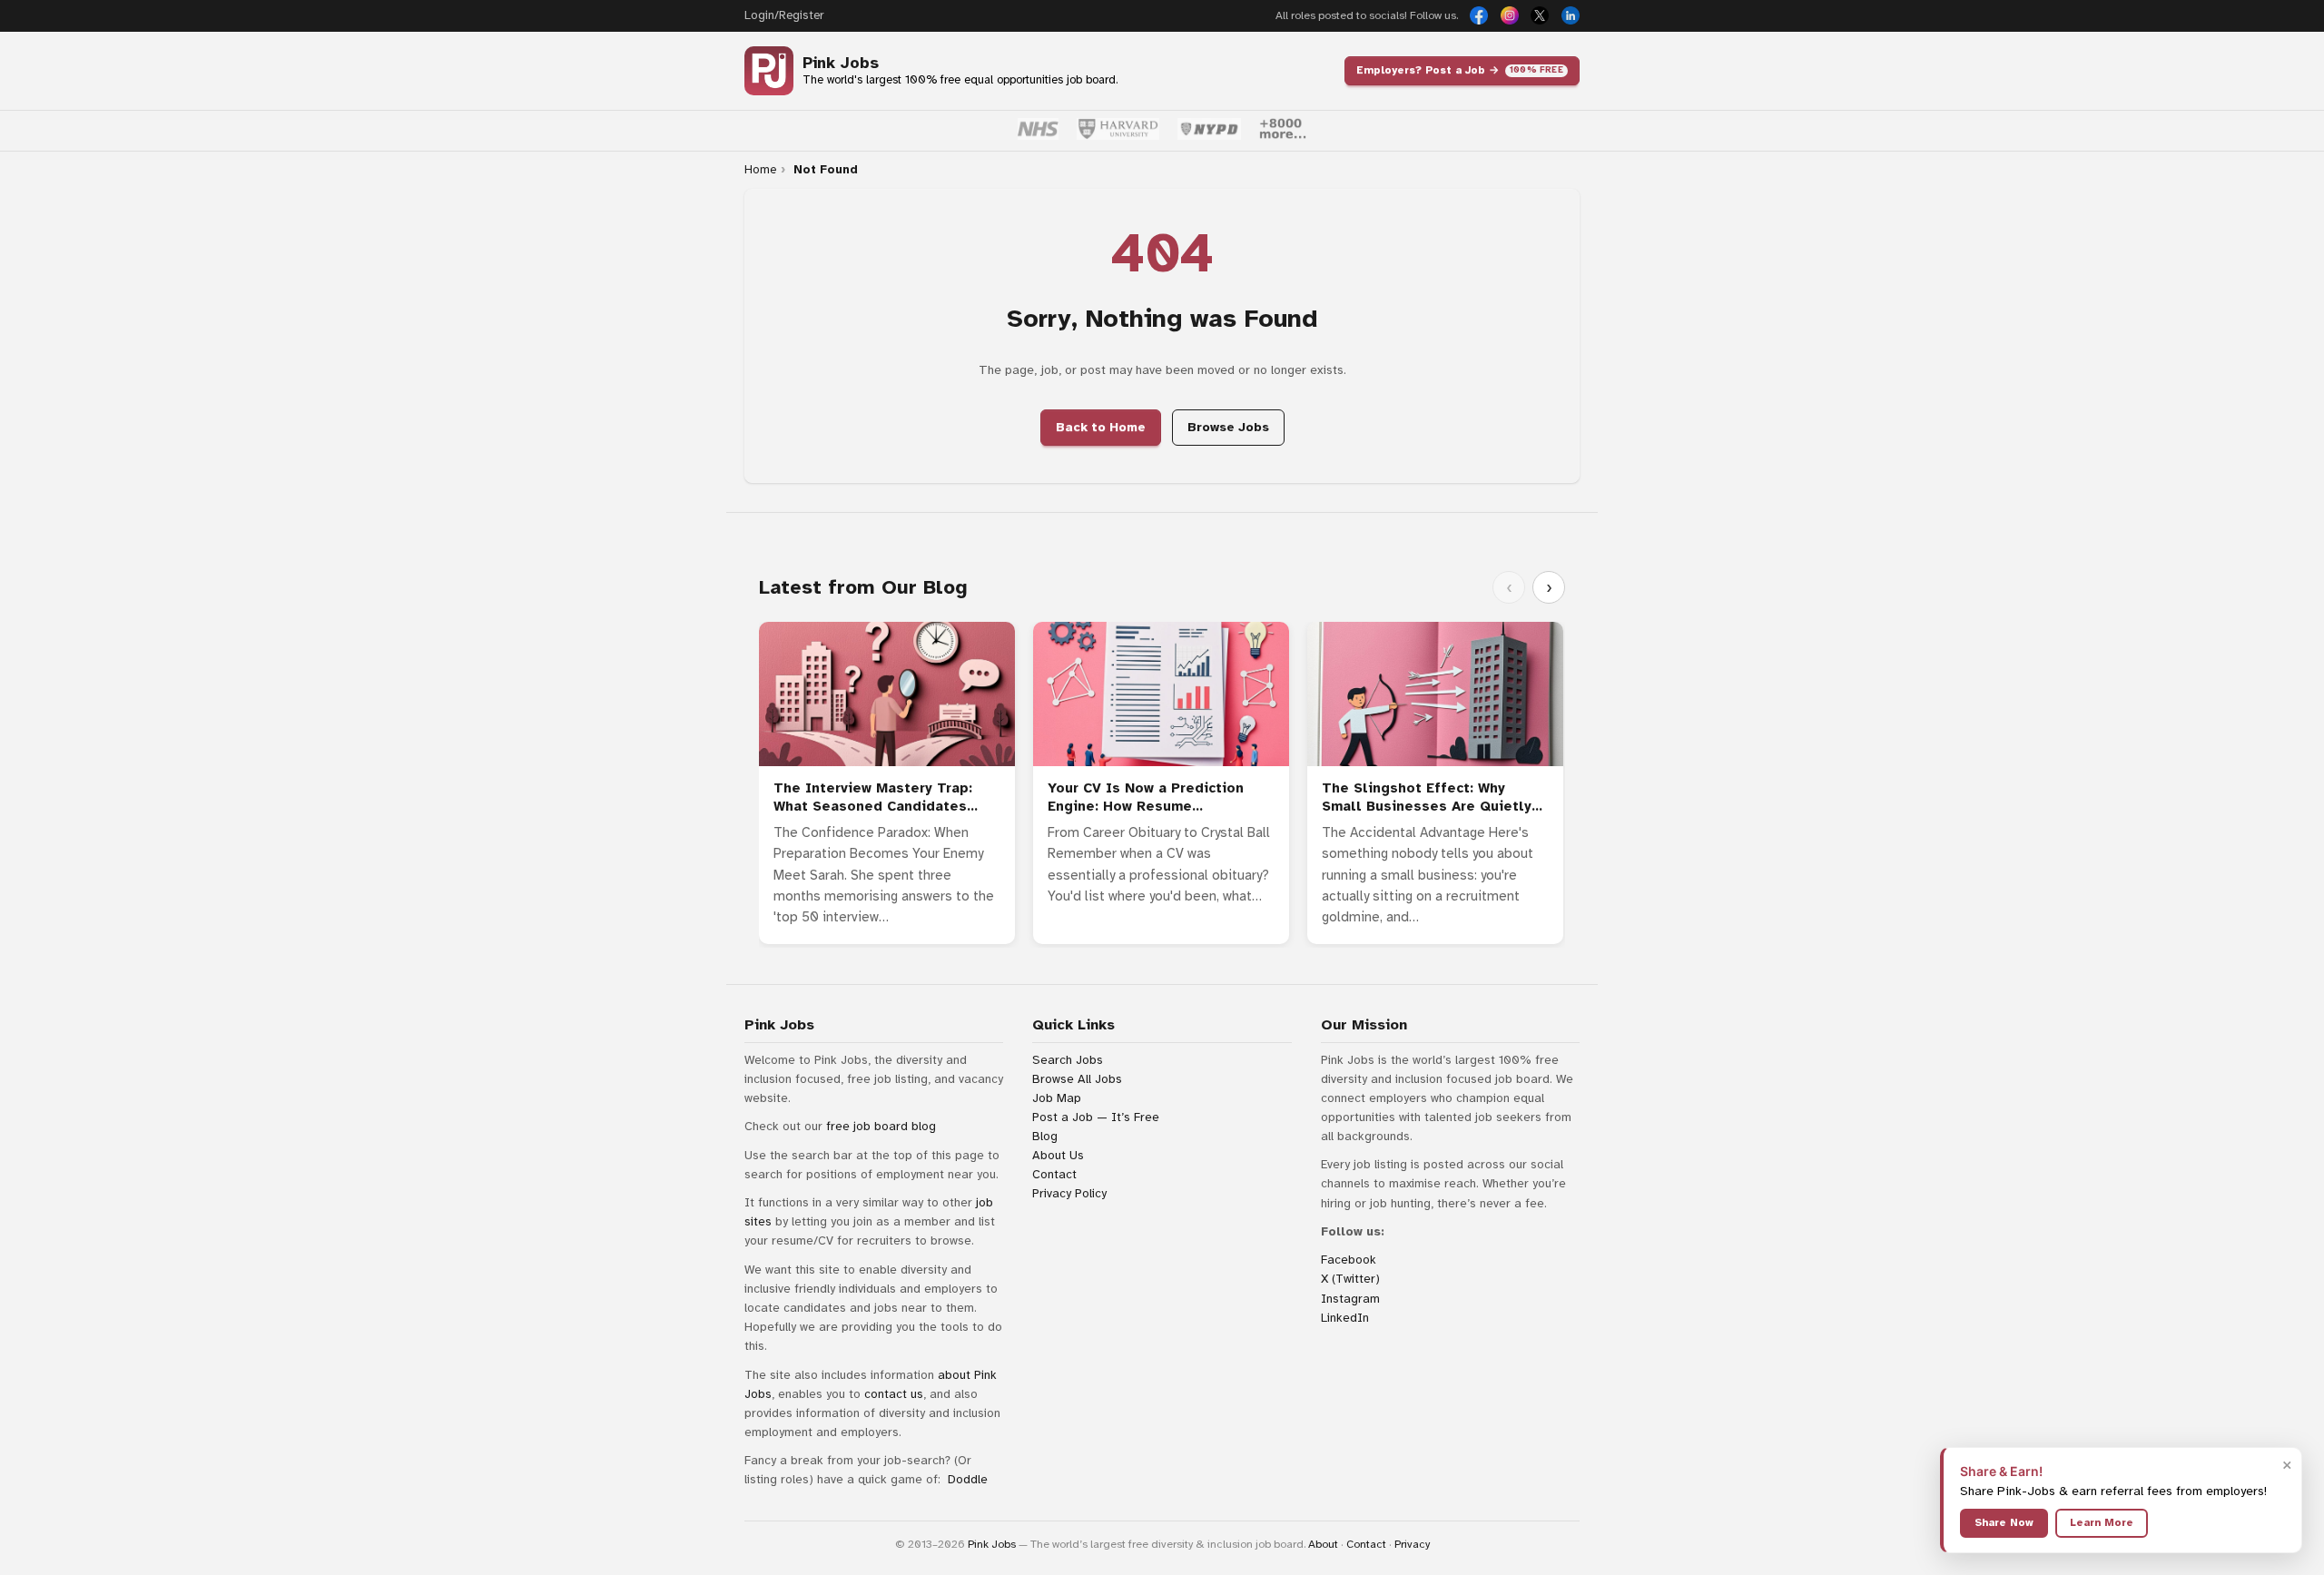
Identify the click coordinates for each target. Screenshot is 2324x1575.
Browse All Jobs (1077, 1079)
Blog (1045, 1136)
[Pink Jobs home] (769, 71)
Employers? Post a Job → (1460, 70)
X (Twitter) (1350, 1279)
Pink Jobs (841, 63)
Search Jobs (1068, 1060)
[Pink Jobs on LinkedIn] (1571, 15)
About (1323, 1544)
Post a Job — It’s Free (1096, 1117)
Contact (1054, 1174)
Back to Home (1101, 427)
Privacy (1412, 1544)
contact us (894, 1394)
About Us (1058, 1155)
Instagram (1350, 1299)
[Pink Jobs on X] (1540, 15)
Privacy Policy (1069, 1193)
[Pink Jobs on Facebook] (1479, 15)
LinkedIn (1345, 1318)
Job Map (1057, 1098)
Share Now (2004, 1522)
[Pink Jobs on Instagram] (1510, 15)
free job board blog (881, 1126)
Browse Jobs (1228, 427)
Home (760, 170)
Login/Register (784, 15)
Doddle (968, 1479)
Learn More (2102, 1522)
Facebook (1349, 1260)
